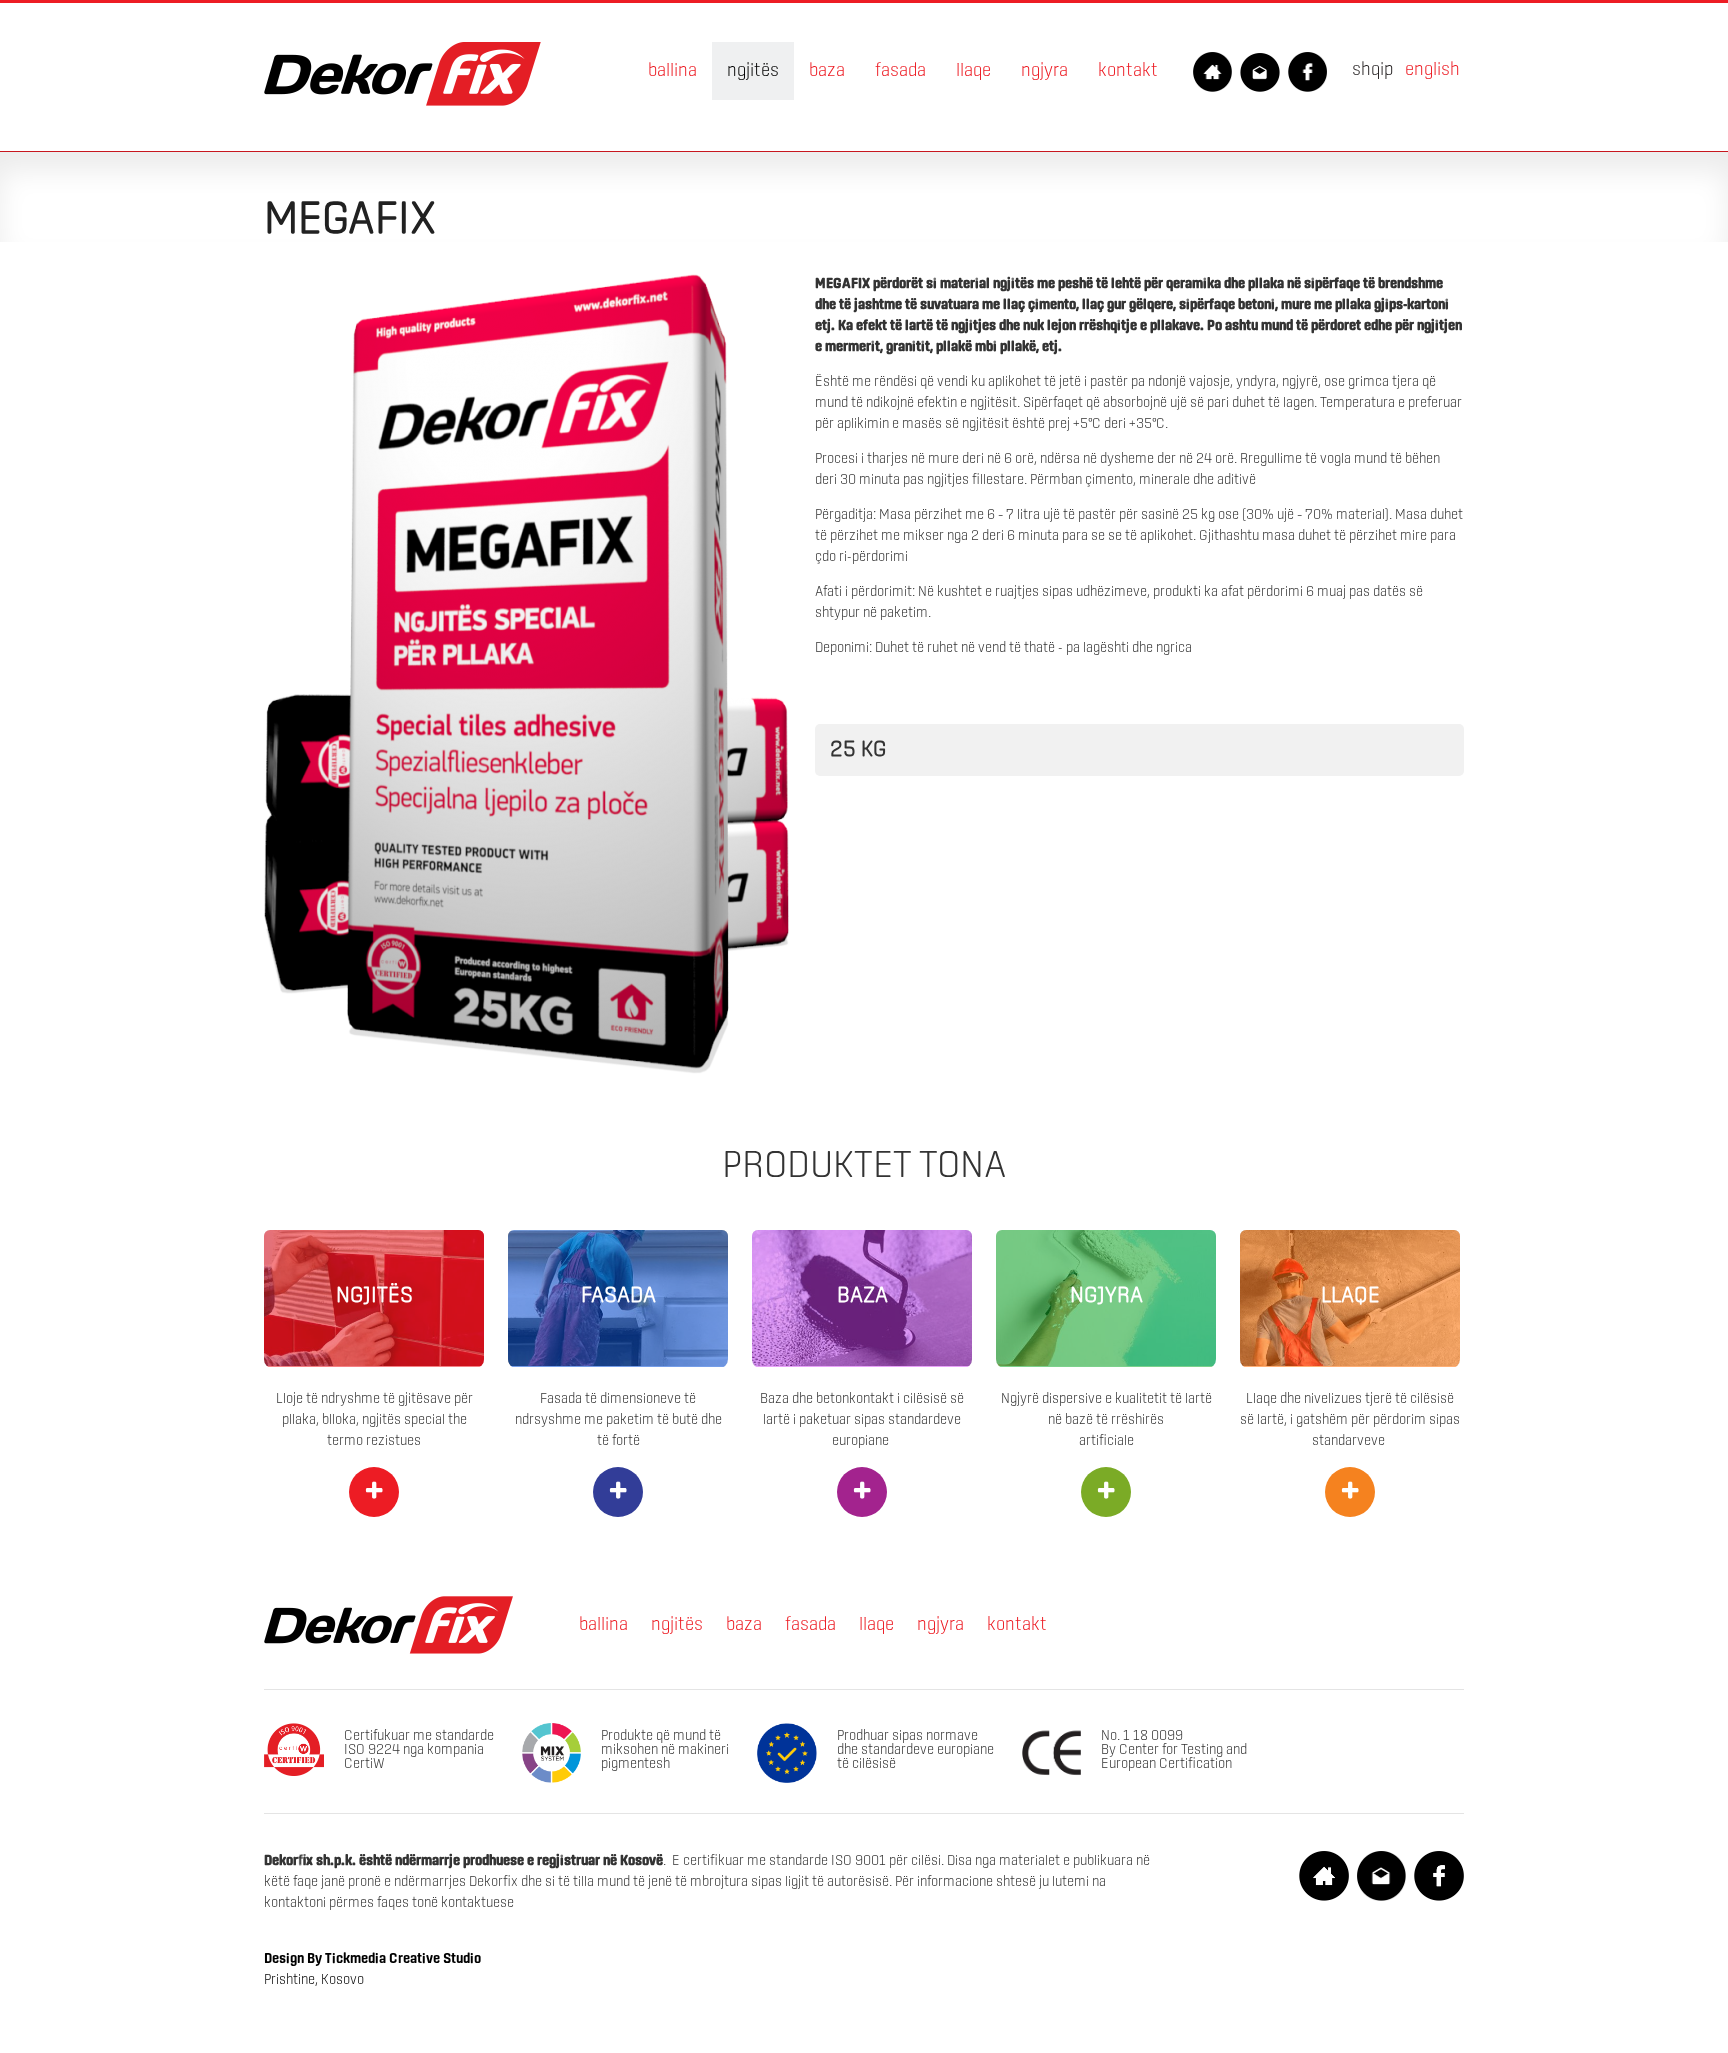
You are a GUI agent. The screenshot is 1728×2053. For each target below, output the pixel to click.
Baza (827, 71)
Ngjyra (1044, 71)
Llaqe (973, 71)
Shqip (1372, 70)
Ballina (672, 71)
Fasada (900, 71)
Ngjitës (753, 71)
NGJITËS (374, 1296)
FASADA (618, 1296)
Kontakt (1128, 71)
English (1432, 70)
